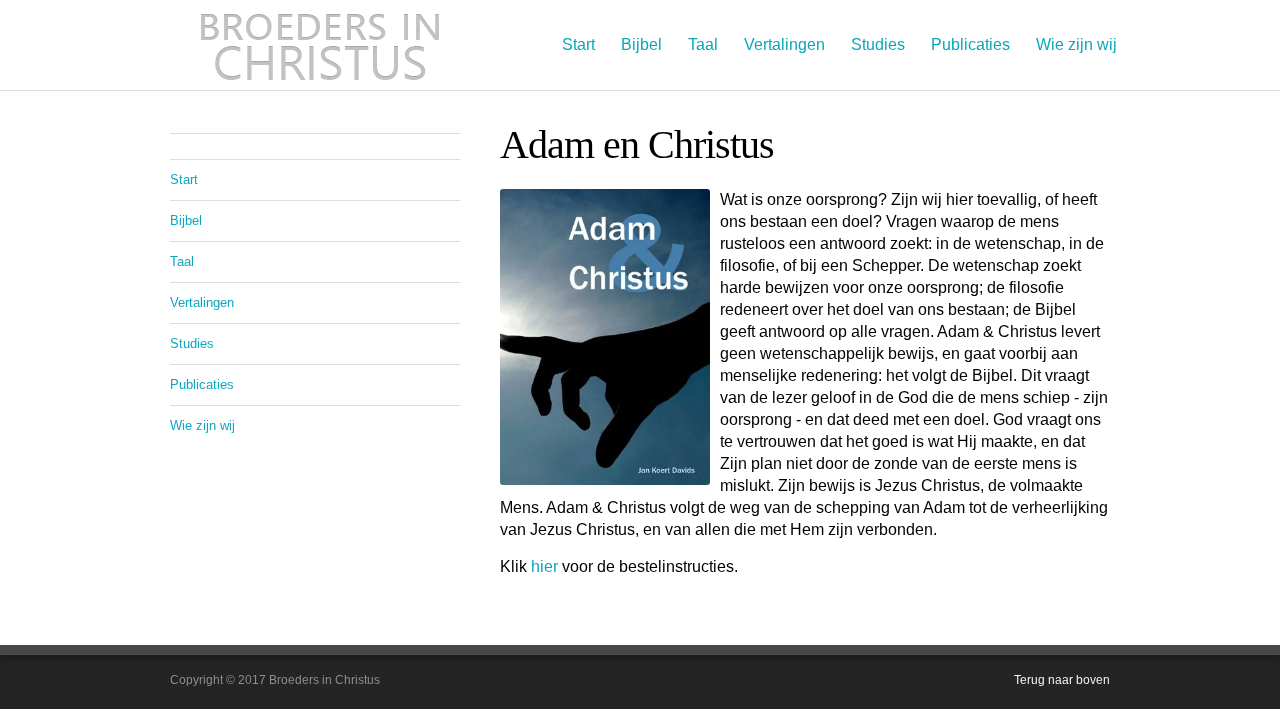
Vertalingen (784, 44)
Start (578, 44)
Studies (878, 44)
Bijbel (641, 44)
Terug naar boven (1062, 680)
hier (544, 566)
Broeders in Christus (320, 45)
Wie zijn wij (1076, 44)
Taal (703, 44)
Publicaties (970, 44)
